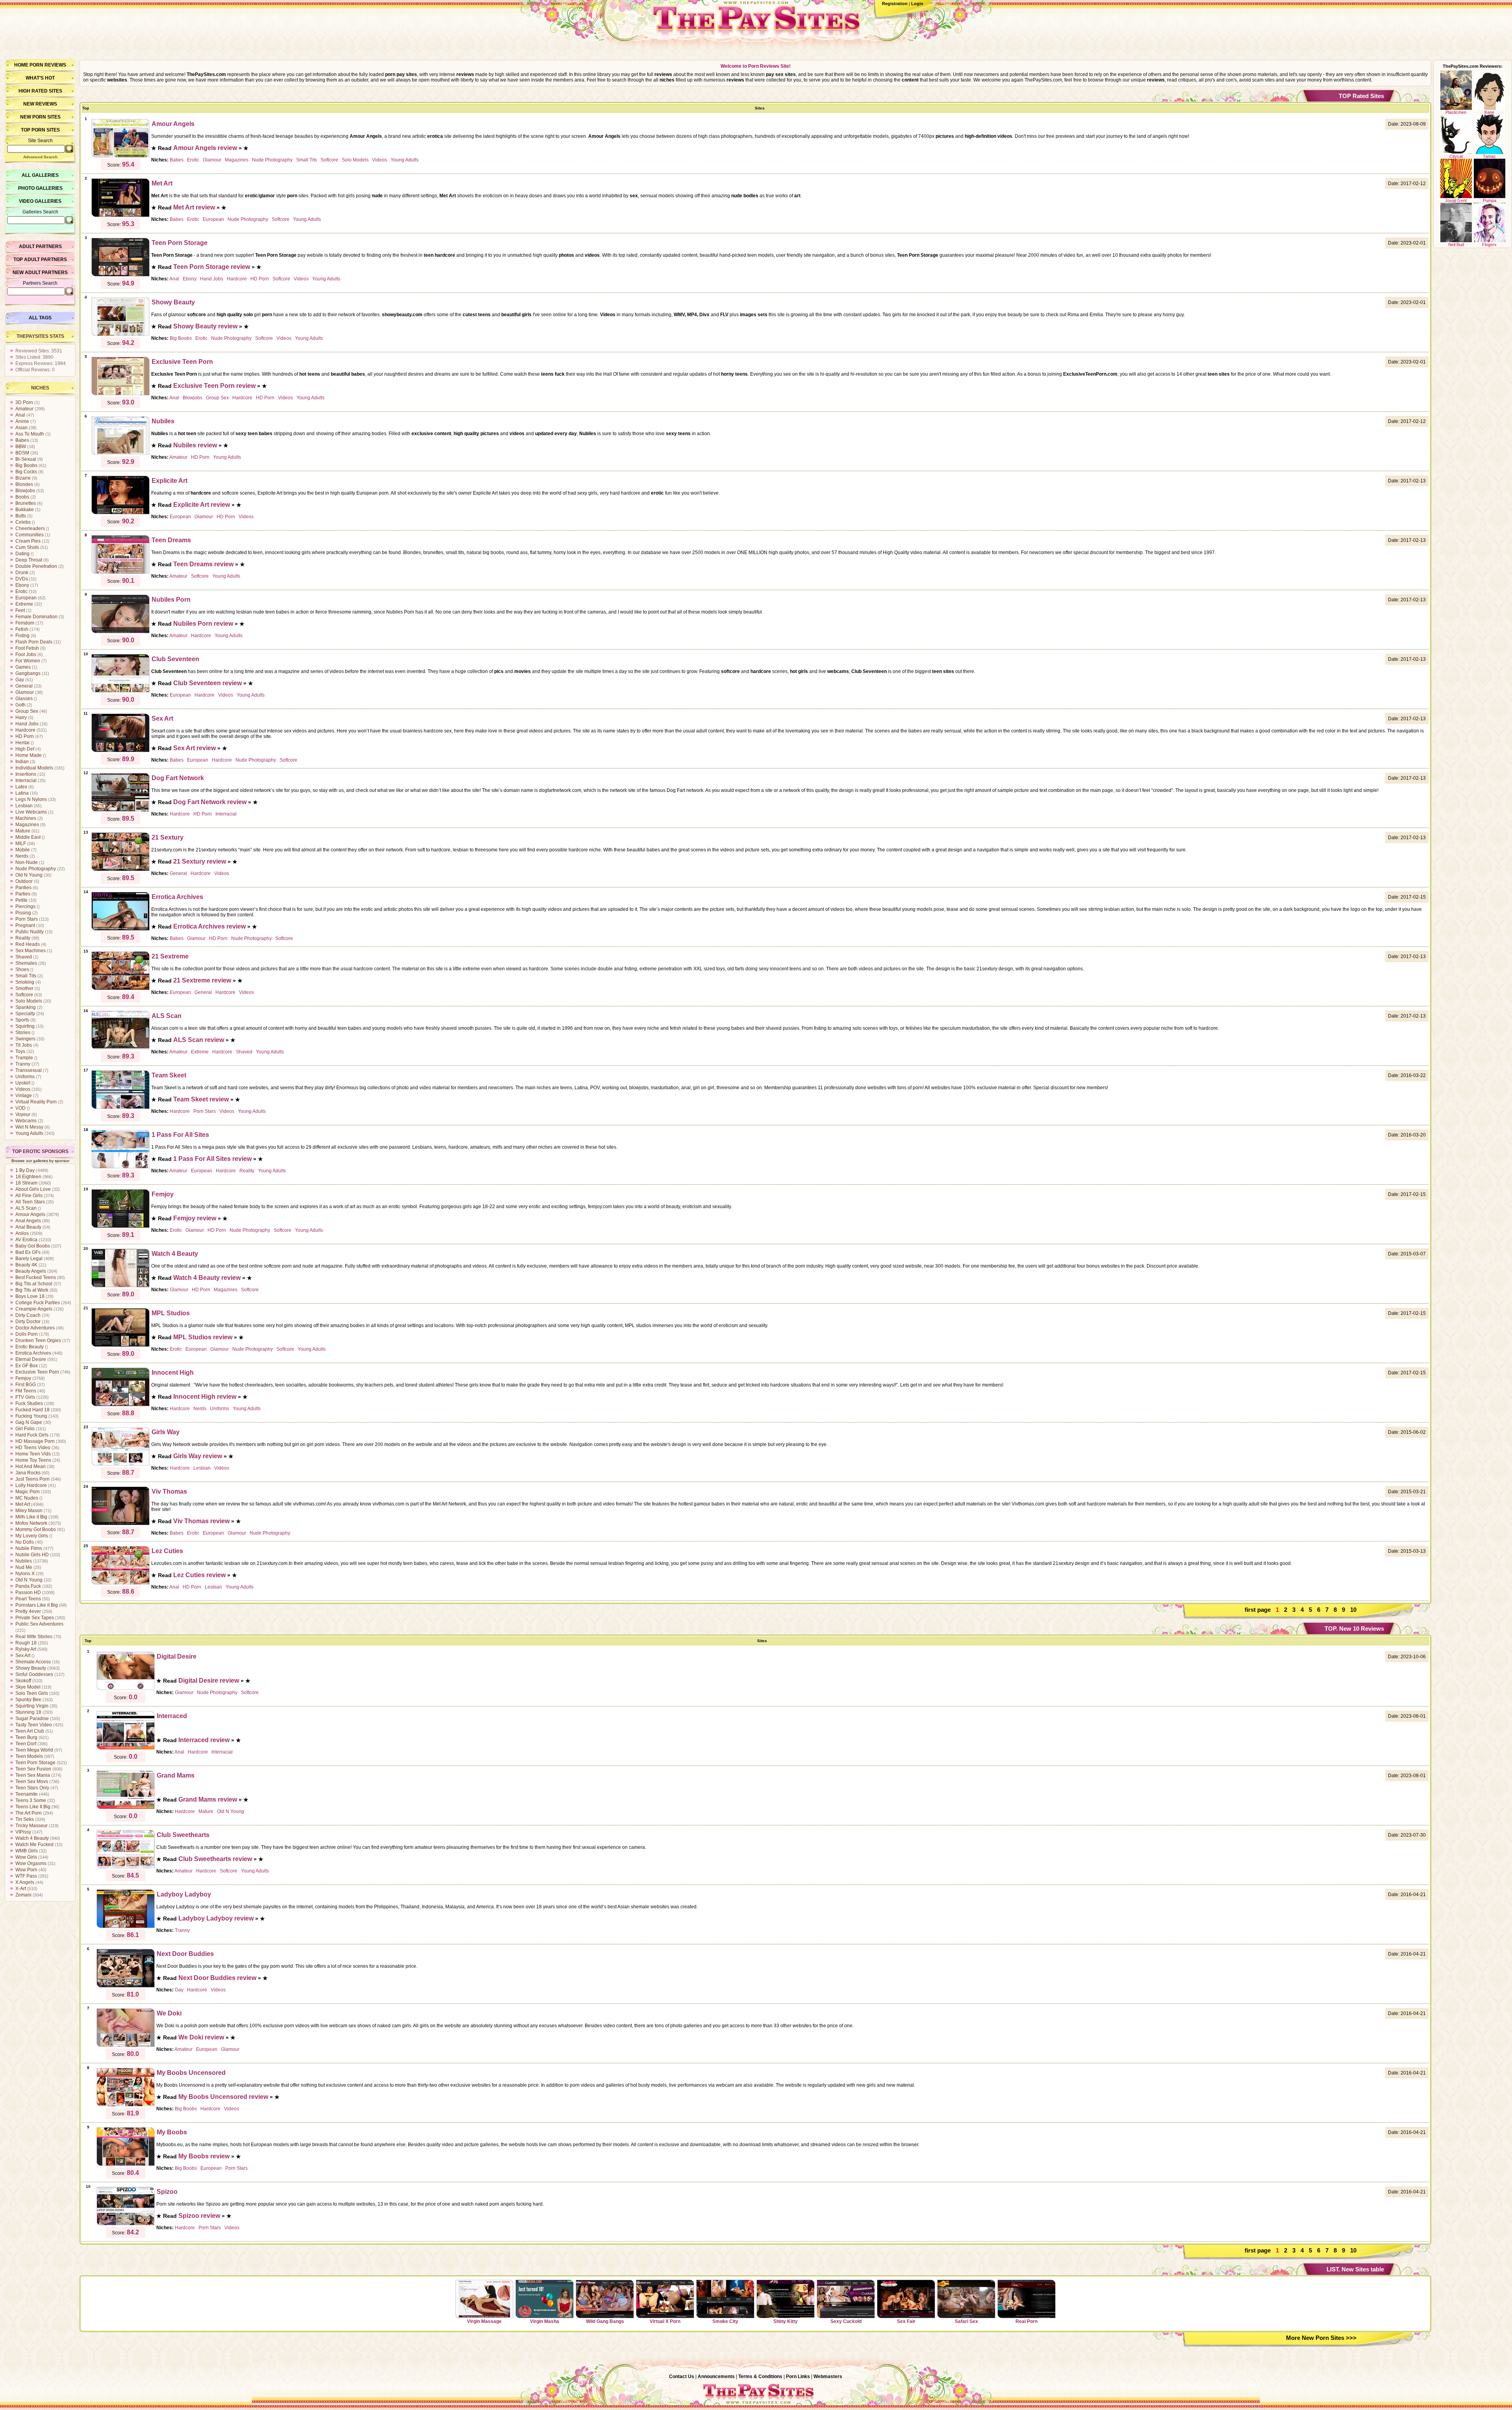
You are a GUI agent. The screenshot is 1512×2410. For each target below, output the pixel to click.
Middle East (28, 837)
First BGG (26, 1385)
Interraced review (204, 1740)
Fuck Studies (29, 1403)
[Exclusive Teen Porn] (120, 394)
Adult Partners (40, 247)
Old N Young (29, 875)
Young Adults (29, 1133)
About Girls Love (33, 1189)
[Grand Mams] (126, 1808)
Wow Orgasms (31, 1863)
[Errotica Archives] (120, 929)
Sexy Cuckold (846, 2321)
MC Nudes (27, 1498)
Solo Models (29, 1001)
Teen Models (29, 1756)
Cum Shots (27, 547)
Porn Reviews (48, 65)
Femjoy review (195, 1218)
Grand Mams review (208, 1799)
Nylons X (25, 1574)
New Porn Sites (40, 117)
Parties (23, 894)
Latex (21, 787)
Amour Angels (30, 1214)
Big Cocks (26, 472)
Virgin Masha (545, 2321)
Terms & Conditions (760, 2377)
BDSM (22, 453)
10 (1353, 1610)
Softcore (24, 995)
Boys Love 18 (30, 1296)
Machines (26, 818)
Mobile (23, 850)
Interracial (26, 780)
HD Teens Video (33, 1448)
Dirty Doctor (28, 1322)
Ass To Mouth (30, 434)
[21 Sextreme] (120, 989)
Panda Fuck (28, 1586)
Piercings (25, 907)
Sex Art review (195, 748)
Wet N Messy (29, 1127)
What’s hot (40, 78)
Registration (895, 4)
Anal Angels (28, 1221)
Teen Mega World (34, 1750)
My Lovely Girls (32, 1536)
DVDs (22, 579)
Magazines (27, 825)
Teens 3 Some (31, 1800)
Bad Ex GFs (28, 1252)
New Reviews (40, 104)
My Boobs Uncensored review (223, 2097)
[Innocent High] (120, 1405)
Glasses (24, 699)
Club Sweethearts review (215, 1859)
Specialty (25, 1014)
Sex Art (23, 1655)
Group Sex (27, 711)
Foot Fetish (27, 648)
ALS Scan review (199, 1040)
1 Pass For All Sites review (212, 1159)
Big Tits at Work (32, 1290)
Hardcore (25, 730)
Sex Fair (906, 2321)
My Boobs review (204, 2156)
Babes (22, 440)
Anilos (22, 1233)
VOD (20, 1108)
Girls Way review (198, 1456)
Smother (24, 988)
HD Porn (25, 736)
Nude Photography (36, 869)
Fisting (22, 636)
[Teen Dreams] (120, 573)
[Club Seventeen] (120, 691)
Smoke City (725, 2321)
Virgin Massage (484, 2321)
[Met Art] (120, 216)
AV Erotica (26, 1240)
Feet (20, 610)
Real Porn (1027, 2321)
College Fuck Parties (38, 1303)
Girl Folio (25, 1429)
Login (917, 4)
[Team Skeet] (120, 1108)
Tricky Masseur (31, 1826)
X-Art (21, 1889)
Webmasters (828, 2377)
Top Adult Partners (40, 260)
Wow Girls (26, 1857)
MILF (21, 843)
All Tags (40, 318)
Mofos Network (31, 1523)
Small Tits (26, 976)
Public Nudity (30, 932)
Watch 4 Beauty (32, 1838)
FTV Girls (25, 1397)
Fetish (22, 629)
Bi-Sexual (26, 459)
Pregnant (25, 925)
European (26, 598)
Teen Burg (26, 1737)
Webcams (26, 1121)
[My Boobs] (126, 2165)
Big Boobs (26, 465)
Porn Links (798, 2377)
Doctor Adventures (35, 1328)
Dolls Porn (27, 1334)
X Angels (25, 1882)
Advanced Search (40, 157)
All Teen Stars (30, 1202)
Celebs (23, 522)
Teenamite (27, 1794)
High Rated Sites (40, 91)
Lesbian (24, 806)
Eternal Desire (31, 1359)
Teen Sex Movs (32, 1782)
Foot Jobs (26, 654)
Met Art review (194, 207)
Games (23, 667)
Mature (23, 831)
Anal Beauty (28, 1227)
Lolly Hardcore (31, 1485)
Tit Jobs (24, 1045)
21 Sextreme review (202, 980)
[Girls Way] (120, 1465)
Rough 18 (26, 1643)
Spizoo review (199, 2216)
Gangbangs (28, 673)
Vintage (24, 1096)
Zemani (23, 1895)
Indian (22, 762)
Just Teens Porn (32, 1479)
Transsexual (29, 1070)
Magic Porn (28, 1492)
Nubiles (24, 1561)
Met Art (23, 1504)
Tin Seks (25, 1819)
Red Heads (28, 944)
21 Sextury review (200, 861)
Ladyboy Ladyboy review (216, 1918)
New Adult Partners (40, 273)
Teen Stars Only (32, 1788)
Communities (30, 535)
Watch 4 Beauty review (207, 1278)
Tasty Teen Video (34, 1725)
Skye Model (28, 1687)
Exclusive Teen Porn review (214, 386)
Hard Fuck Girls (32, 1435)
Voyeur (23, 1114)
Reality (23, 938)
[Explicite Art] (120, 513)
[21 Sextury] (120, 870)
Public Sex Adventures (39, 1624)
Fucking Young (31, 1416)
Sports (22, 1020)
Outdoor (24, 881)
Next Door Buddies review (217, 1978)
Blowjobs (25, 491)
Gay (20, 680)
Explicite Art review (202, 505)
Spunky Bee (28, 1700)
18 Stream (26, 1183)
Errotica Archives (33, 1353)
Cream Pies (28, 541)
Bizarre (23, 478)
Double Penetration (36, 566)
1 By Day (25, 1170)
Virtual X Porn (665, 2321)
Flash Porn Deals (34, 642)
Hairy (21, 717)
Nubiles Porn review (203, 624)
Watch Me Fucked (34, 1845)
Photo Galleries (40, 188)
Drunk (22, 573)
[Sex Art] (120, 751)
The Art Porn (29, 1813)
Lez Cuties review (199, 1575)
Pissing (23, 913)
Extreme (24, 604)
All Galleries (40, 175)
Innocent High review (205, 1397)
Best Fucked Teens (36, 1277)
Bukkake (25, 510)
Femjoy (23, 1378)
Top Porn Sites (40, 130)
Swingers (25, 1039)
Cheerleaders (30, 528)
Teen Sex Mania (33, 1775)
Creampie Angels (34, 1309)
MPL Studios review (203, 1337)
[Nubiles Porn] (120, 632)
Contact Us (682, 2377)
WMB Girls (27, 1851)
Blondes (24, 484)
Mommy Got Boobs (36, 1529)
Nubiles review (195, 445)
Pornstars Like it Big (37, 1605)
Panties (23, 888)
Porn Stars (27, 919)
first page (1258, 1610)
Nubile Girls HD (32, 1555)
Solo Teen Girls (32, 1693)
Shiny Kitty (786, 2321)
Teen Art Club (30, 1731)
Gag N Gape (29, 1422)
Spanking (26, 1007)
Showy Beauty (31, 1668)
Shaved (24, 957)
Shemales (26, 963)
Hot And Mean (31, 1466)
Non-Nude (27, 862)
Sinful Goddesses (34, 1674)
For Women (28, 661)
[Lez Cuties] (120, 1583)
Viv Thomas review (201, 1521)
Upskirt (23, 1083)
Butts (21, 516)
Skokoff (23, 1681)
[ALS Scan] (120, 1048)
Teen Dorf (26, 1744)
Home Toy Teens (33, 1460)
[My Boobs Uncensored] (126, 2105)
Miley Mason (29, 1511)
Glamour (25, 692)
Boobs (22, 497)
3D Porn (24, 402)
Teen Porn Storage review (212, 267)
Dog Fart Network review (210, 802)
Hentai (22, 743)
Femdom (25, 623)
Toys (20, 1051)
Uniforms (25, 1077)
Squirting (25, 1026)
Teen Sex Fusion (33, 1769)
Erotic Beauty (30, 1347)
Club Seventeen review (208, 683)
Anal (20, 415)
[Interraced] (126, 1748)
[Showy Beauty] (120, 335)
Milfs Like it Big (31, 1517)
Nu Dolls (25, 1542)
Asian (21, 428)
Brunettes (26, 503)
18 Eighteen (28, 1177)
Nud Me (24, 1567)
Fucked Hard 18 (32, 1410)
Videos (23, 1089)
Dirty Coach (28, 1315)
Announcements (716, 2377)
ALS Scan (26, 1208)
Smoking (25, 982)
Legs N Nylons (31, 799)
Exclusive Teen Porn (37, 1372)
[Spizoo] (126, 2224)
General (24, 686)
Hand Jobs (27, 724)
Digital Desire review (209, 1681)
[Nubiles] (120, 454)
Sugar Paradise (32, 1719)
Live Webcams (31, 812)
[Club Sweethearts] (126, 1867)
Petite (21, 900)
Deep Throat (29, 560)
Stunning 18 (28, 1712)
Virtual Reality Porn (36, 1102)
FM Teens (26, 1391)
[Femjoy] (120, 1227)
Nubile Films (29, 1548)
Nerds (22, 856)
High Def (25, 749)
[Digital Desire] (126, 1689)
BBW (21, 447)
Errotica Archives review (209, 926)
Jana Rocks (28, 1473)
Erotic (21, 591)
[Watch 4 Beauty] (120, 1286)
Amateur (24, 409)
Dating (22, 554)
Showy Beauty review (205, 326)
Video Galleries (40, 201)
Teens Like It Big (33, 1807)
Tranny (23, 1064)
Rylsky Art (26, 1649)
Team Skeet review (201, 1099)
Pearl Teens (28, 1599)
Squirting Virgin (32, 1706)
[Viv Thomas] (120, 1524)
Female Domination (36, 617)
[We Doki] (126, 2046)
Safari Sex (966, 2321)
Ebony (22, 585)
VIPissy (23, 1832)
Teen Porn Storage (35, 1763)
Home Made (29, 755)
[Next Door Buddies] (126, 1986)
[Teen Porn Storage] (120, 275)
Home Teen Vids (33, 1454)
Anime (22, 421)
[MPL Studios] (120, 1346)
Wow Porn (26, 1870)
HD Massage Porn (35, 1441)
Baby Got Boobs (33, 1246)
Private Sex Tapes (35, 1618)
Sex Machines (31, 951)
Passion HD (28, 1592)
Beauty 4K (26, 1265)
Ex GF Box (27, 1366)
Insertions (26, 774)
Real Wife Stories (34, 1637)
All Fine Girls (29, 1196)
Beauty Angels (31, 1271)
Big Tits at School (34, 1284)
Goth (20, 705)
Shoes (22, 970)
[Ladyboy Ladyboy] (126, 1927)
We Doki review (201, 2037)
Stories (23, 1033)
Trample (24, 1058)
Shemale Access (33, 1662)
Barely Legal (29, 1259)
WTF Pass (26, 1876)
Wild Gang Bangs (605, 2321)
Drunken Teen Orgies (38, 1340)
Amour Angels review (205, 148)
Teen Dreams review (203, 564)
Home (21, 65)
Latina (22, 793)
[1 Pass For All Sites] (120, 1167)
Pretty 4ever (28, 1611)
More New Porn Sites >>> (1321, 2338)
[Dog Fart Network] (120, 810)
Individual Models (34, 768)
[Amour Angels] (120, 156)
